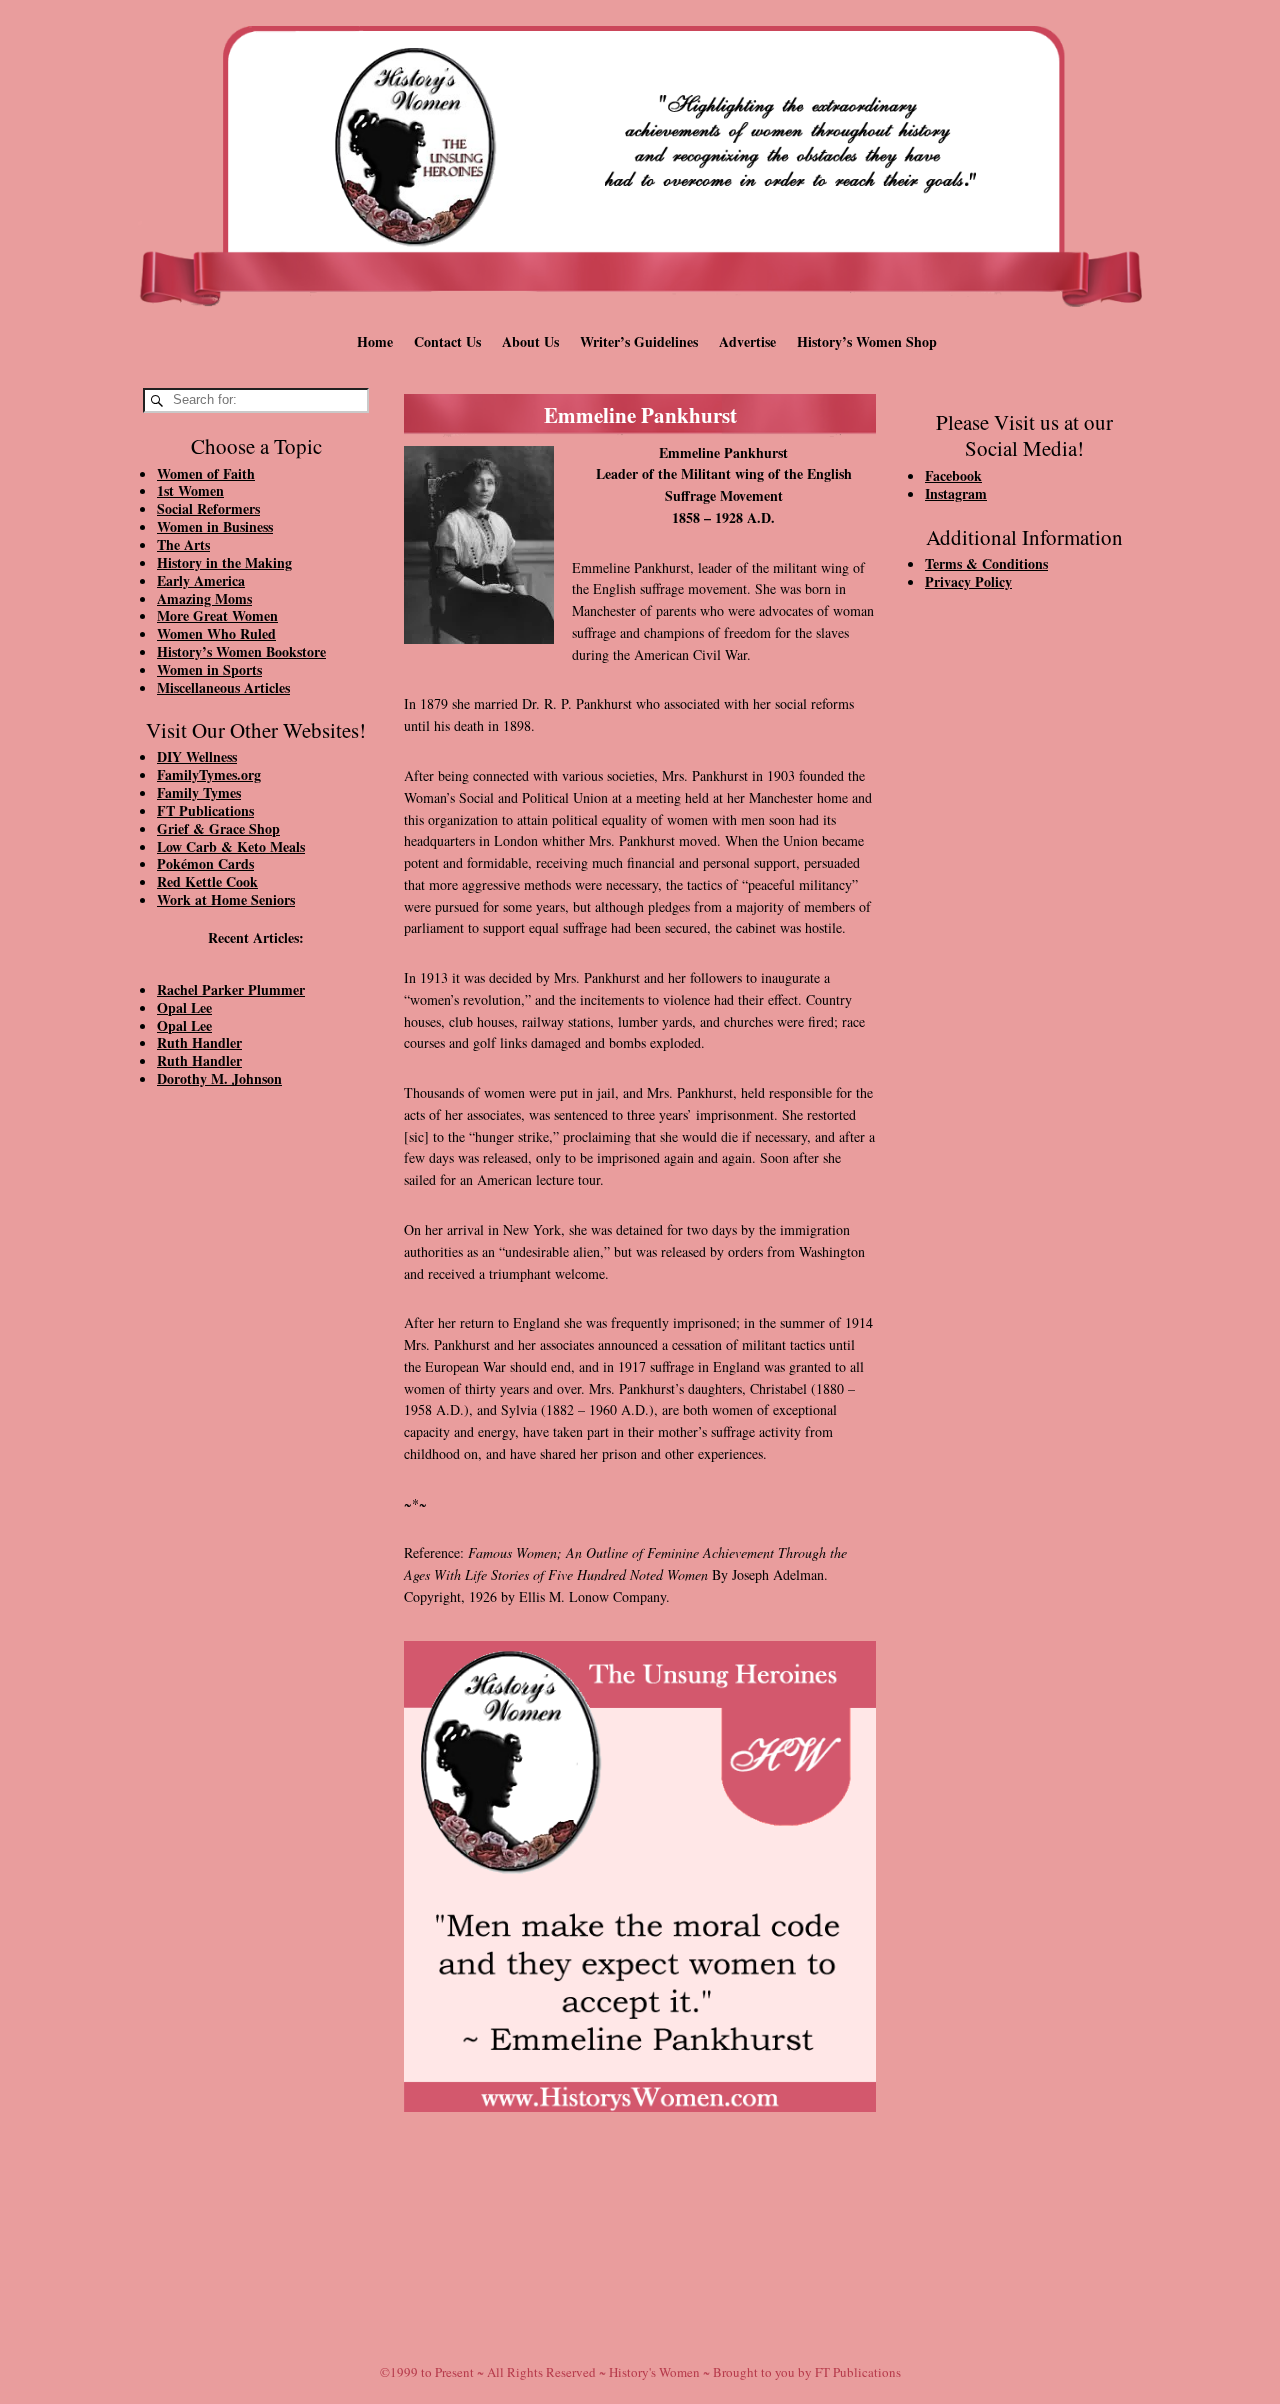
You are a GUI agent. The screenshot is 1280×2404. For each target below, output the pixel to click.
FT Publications (205, 810)
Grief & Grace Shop (218, 828)
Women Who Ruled (216, 633)
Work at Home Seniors (226, 899)
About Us (530, 341)
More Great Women (217, 615)
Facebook (953, 475)
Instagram (956, 493)
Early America (201, 580)
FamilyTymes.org (209, 774)
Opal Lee (184, 1007)
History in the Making (224, 562)
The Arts (183, 544)
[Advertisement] (256, 1442)
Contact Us (447, 341)
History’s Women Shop (867, 341)
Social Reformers (208, 508)
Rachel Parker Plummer (231, 989)
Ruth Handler (199, 1042)
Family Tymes (199, 792)
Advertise (747, 341)
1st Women (190, 490)
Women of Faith (206, 473)
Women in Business (215, 526)
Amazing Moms (204, 598)
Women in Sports (209, 669)
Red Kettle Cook (207, 881)
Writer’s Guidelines (639, 341)
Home (375, 341)
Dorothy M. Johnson (219, 1078)
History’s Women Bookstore (241, 651)
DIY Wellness (197, 756)
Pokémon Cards (205, 863)
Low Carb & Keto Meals (231, 846)
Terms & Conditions (986, 563)
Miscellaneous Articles (223, 687)
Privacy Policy (968, 581)
